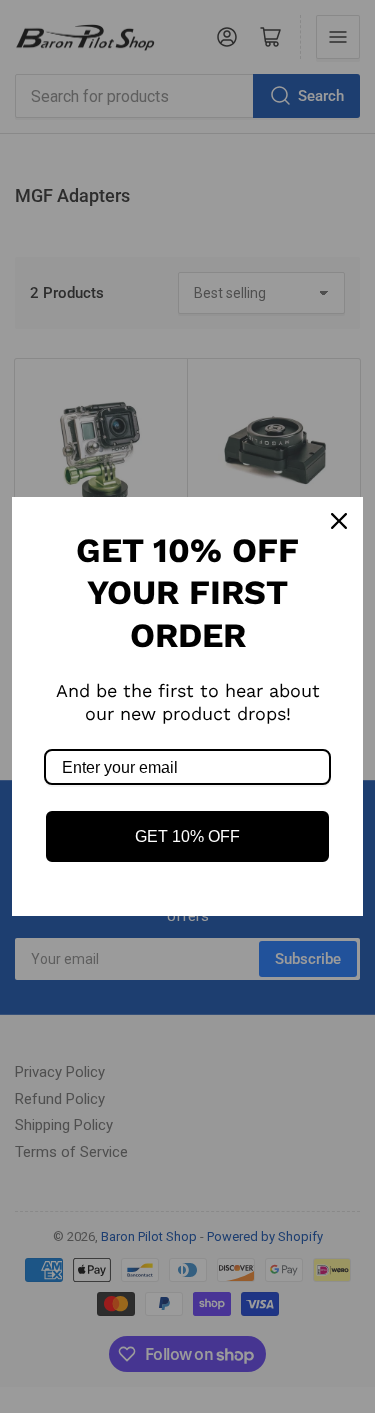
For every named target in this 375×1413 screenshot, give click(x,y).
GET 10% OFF (187, 836)
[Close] (339, 521)
